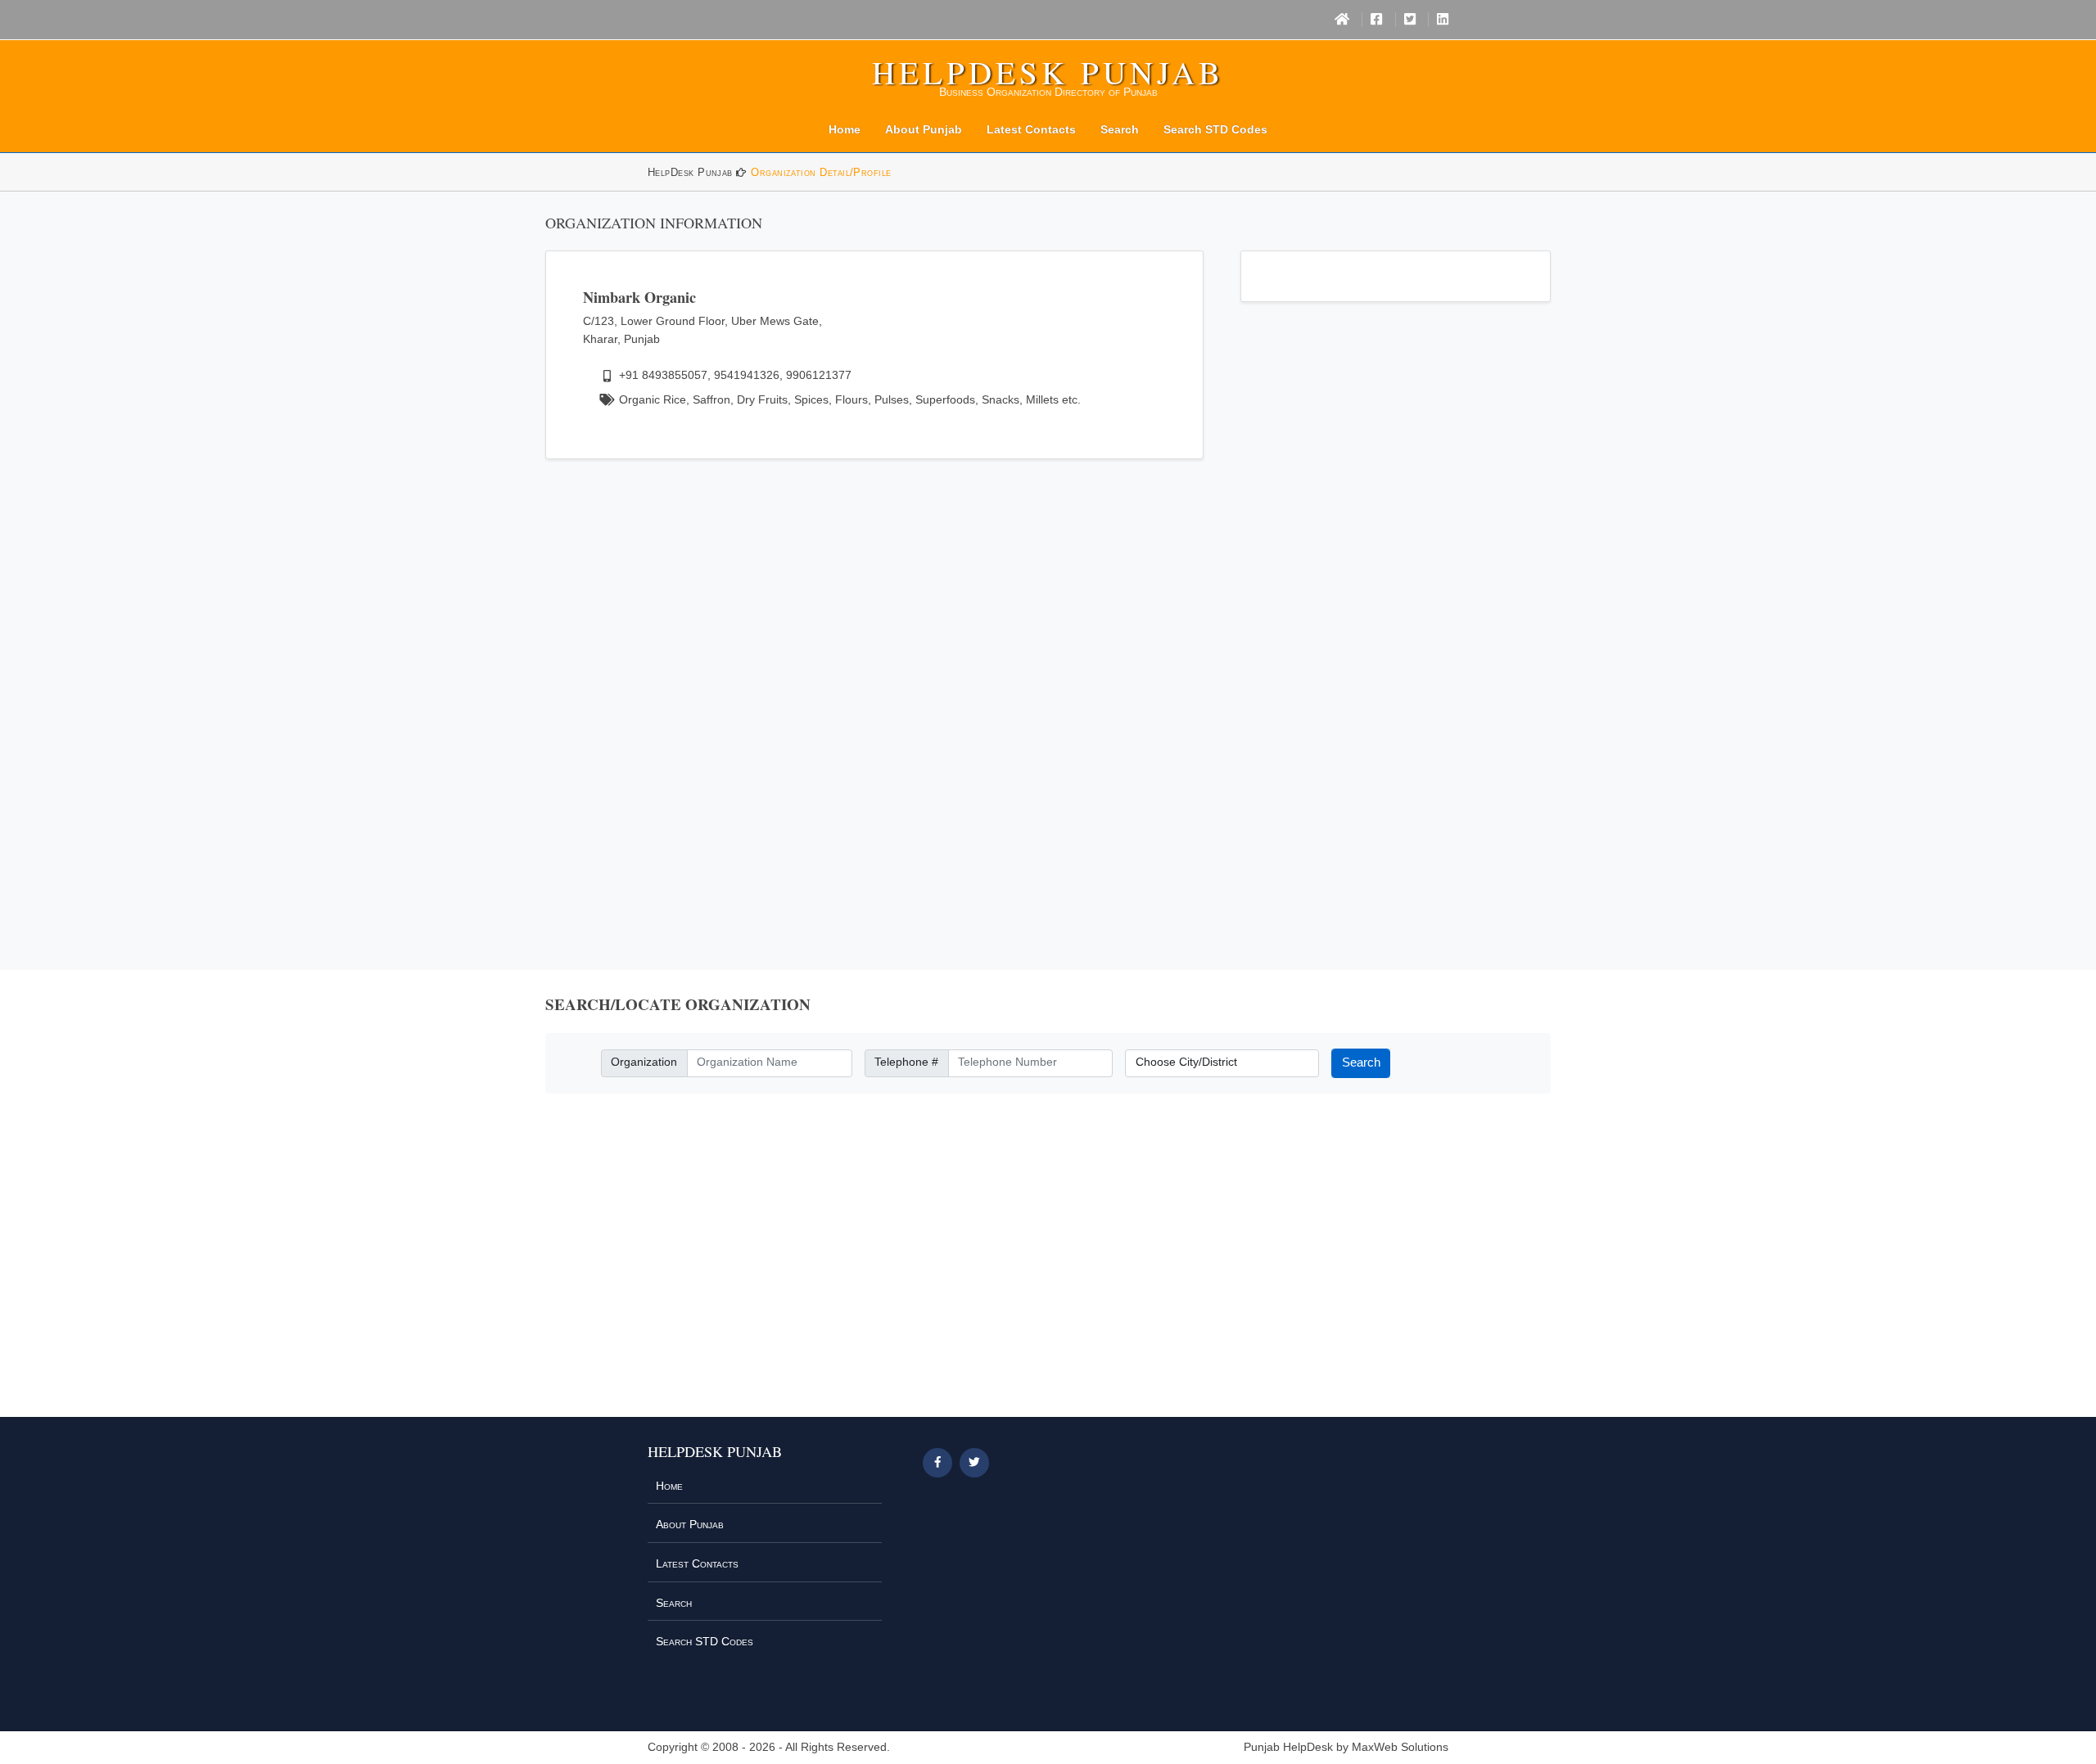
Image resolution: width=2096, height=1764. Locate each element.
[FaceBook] (1376, 20)
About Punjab (924, 129)
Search (1120, 129)
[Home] (1342, 20)
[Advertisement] (874, 694)
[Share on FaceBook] (937, 1463)
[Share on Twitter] (974, 1463)
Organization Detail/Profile (821, 172)
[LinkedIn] (1443, 20)
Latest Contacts (1031, 129)
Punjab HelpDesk (1288, 1747)
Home (845, 129)
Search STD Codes (1215, 129)
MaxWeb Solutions (1400, 1747)
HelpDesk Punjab (1048, 72)
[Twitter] (1410, 20)
